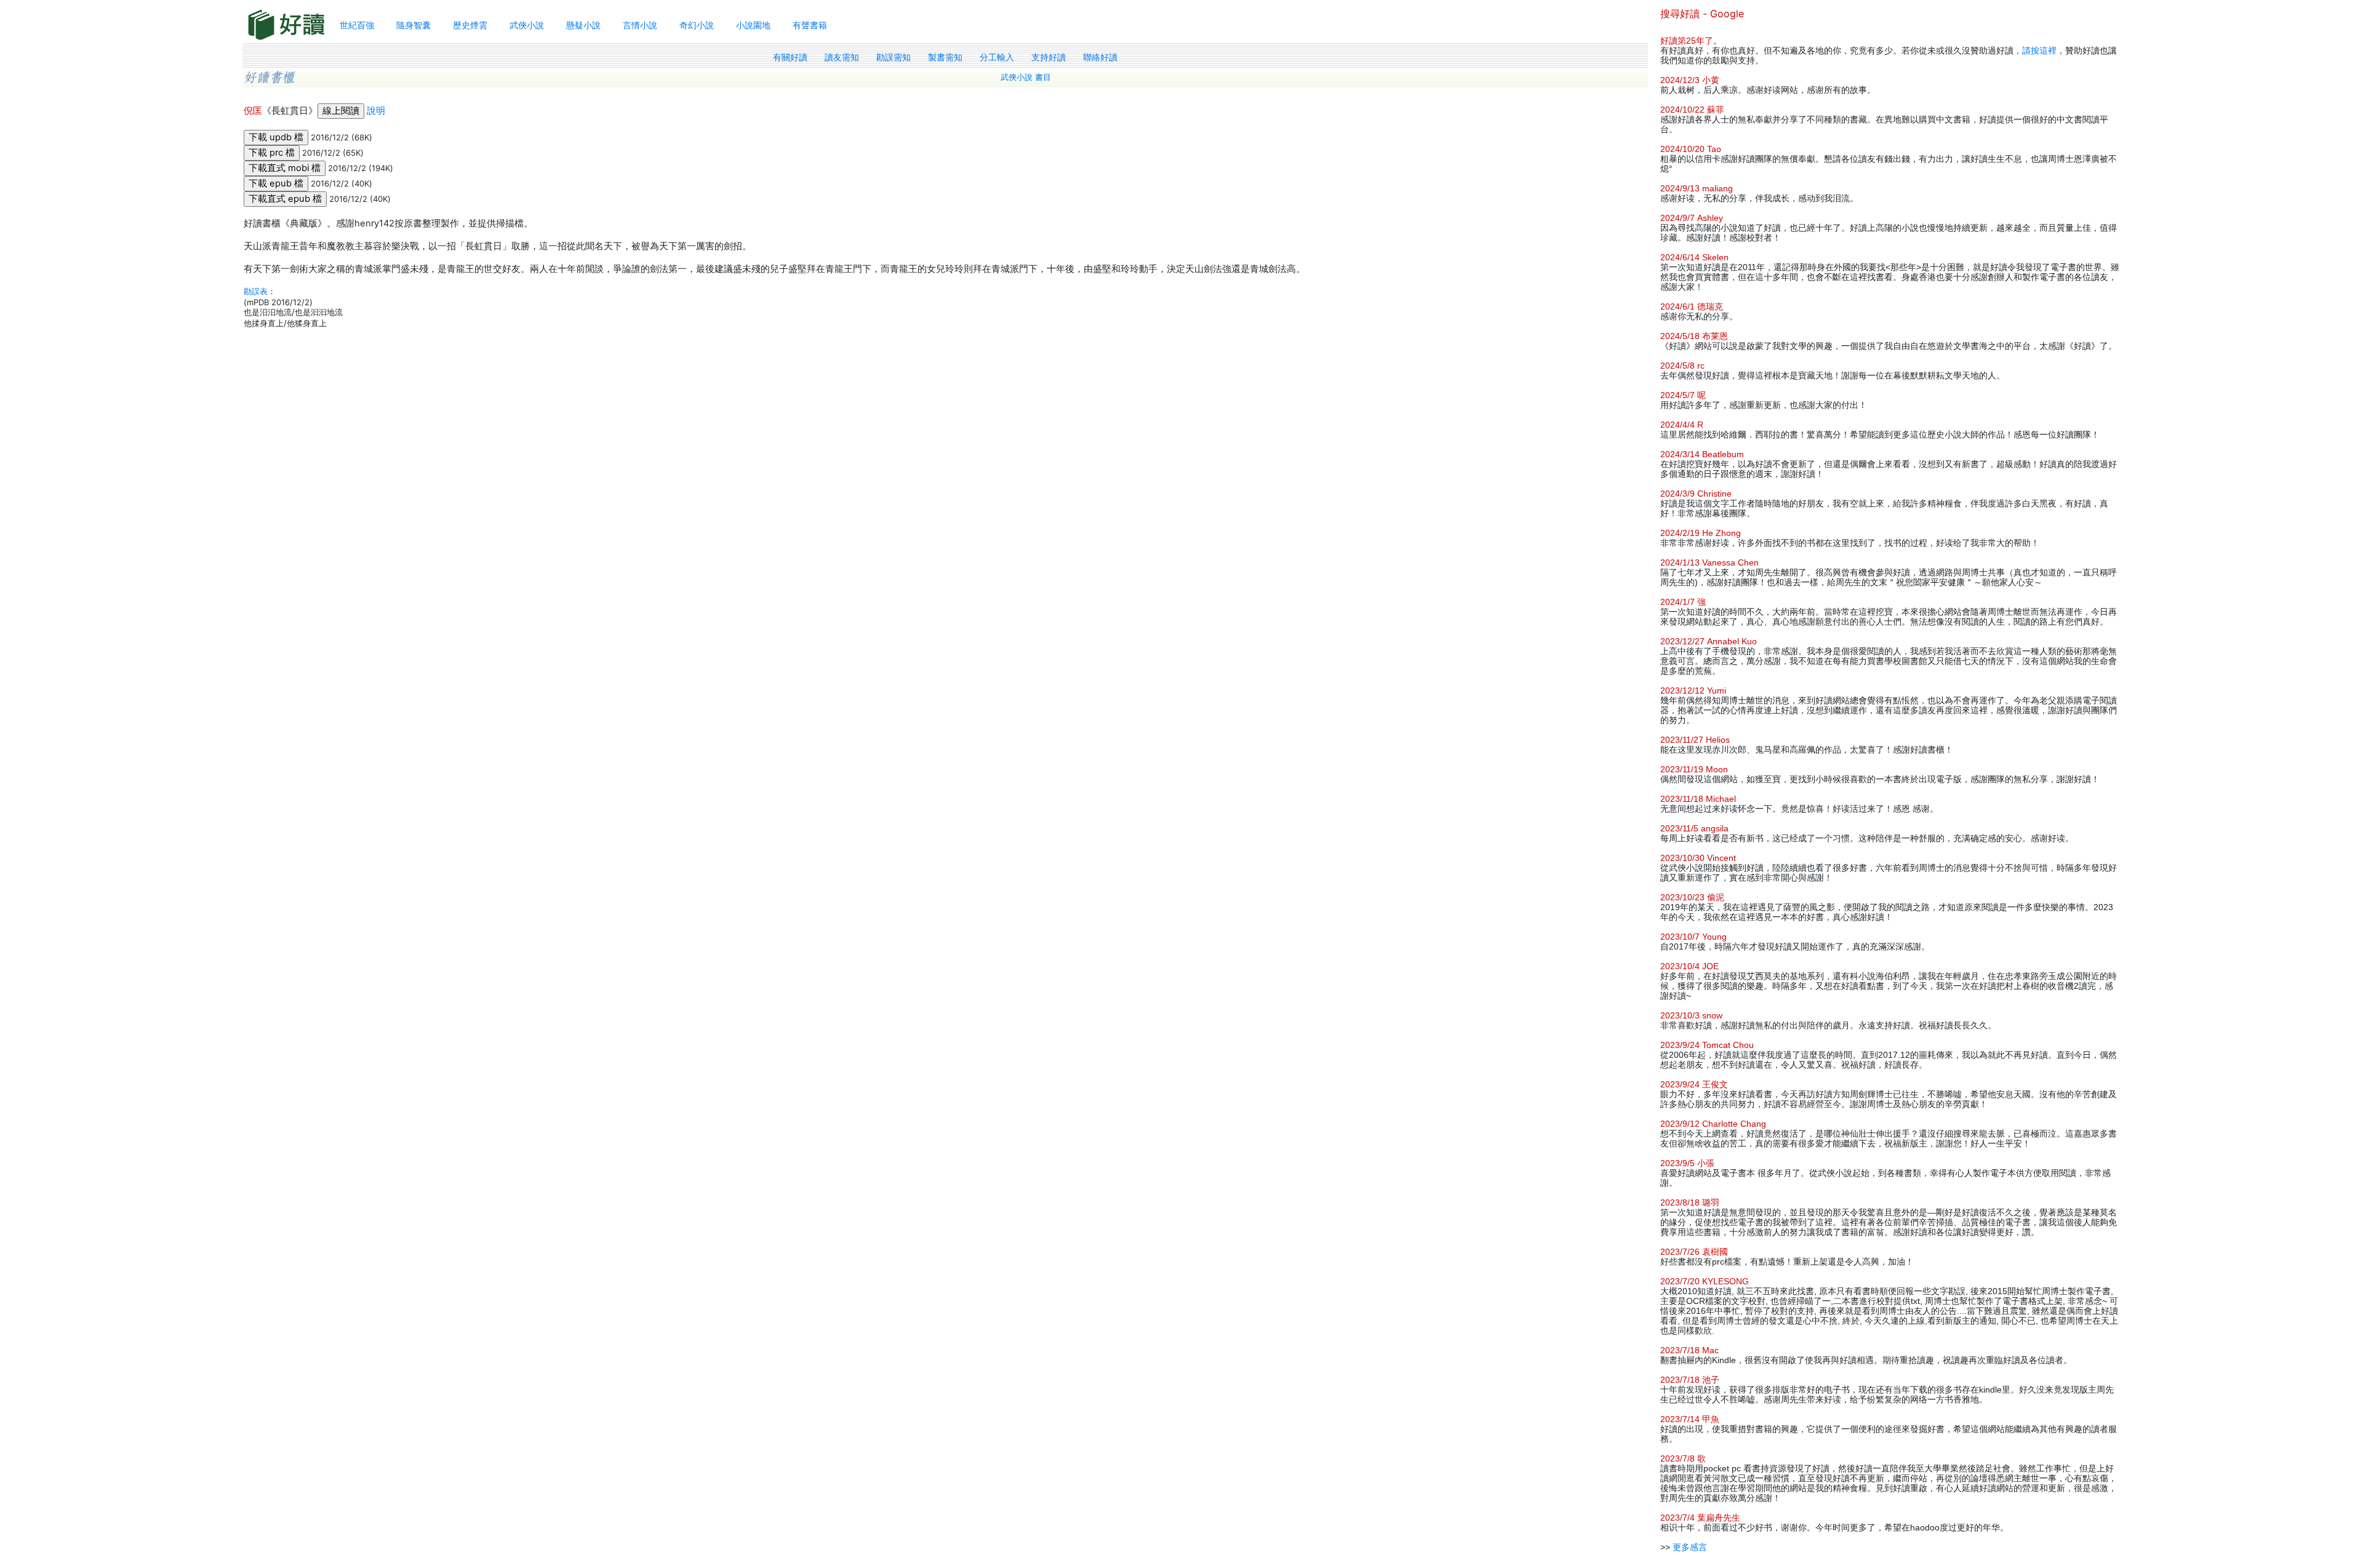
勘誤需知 (894, 57)
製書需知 (945, 57)
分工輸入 (997, 57)
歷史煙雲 (470, 25)
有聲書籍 (810, 25)
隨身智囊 (414, 25)
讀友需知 (842, 57)
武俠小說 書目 (1026, 77)
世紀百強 (357, 25)
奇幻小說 (697, 25)
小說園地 (753, 25)
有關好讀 (790, 57)
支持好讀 (1049, 57)
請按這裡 (2039, 50)
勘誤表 (256, 291)
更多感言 (1690, 1547)
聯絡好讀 (1100, 57)
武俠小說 (527, 25)
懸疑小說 (583, 25)
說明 (376, 111)
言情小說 (640, 25)
